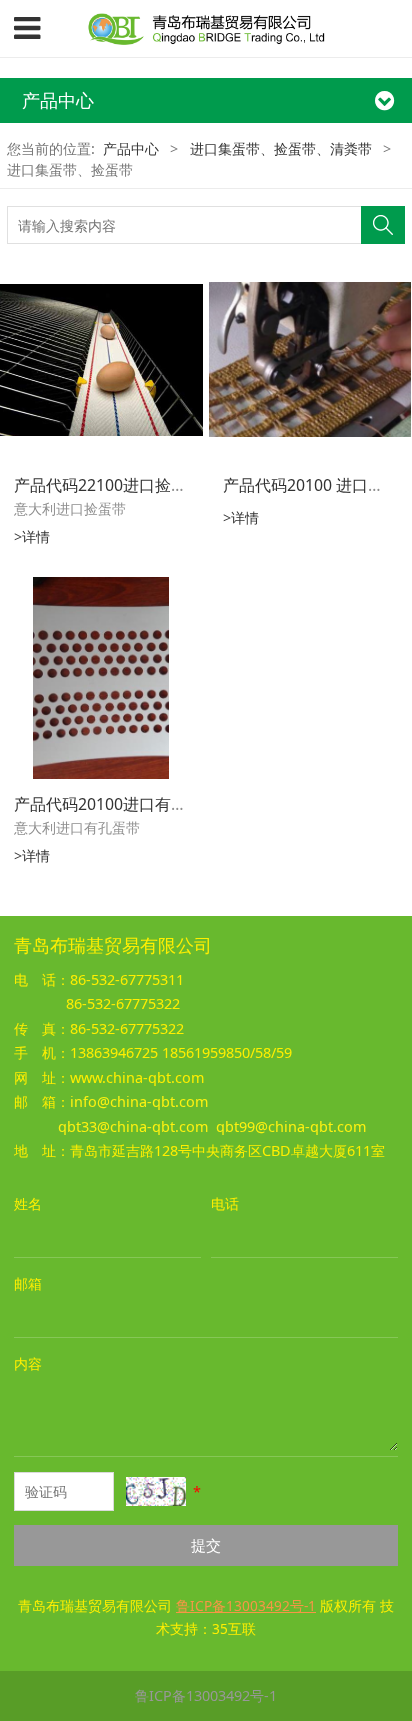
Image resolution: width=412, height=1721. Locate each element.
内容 (28, 1363)
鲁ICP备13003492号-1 (206, 1695)
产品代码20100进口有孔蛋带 (116, 804)
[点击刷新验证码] (156, 1491)
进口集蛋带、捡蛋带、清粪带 (281, 148)
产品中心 (131, 148)
